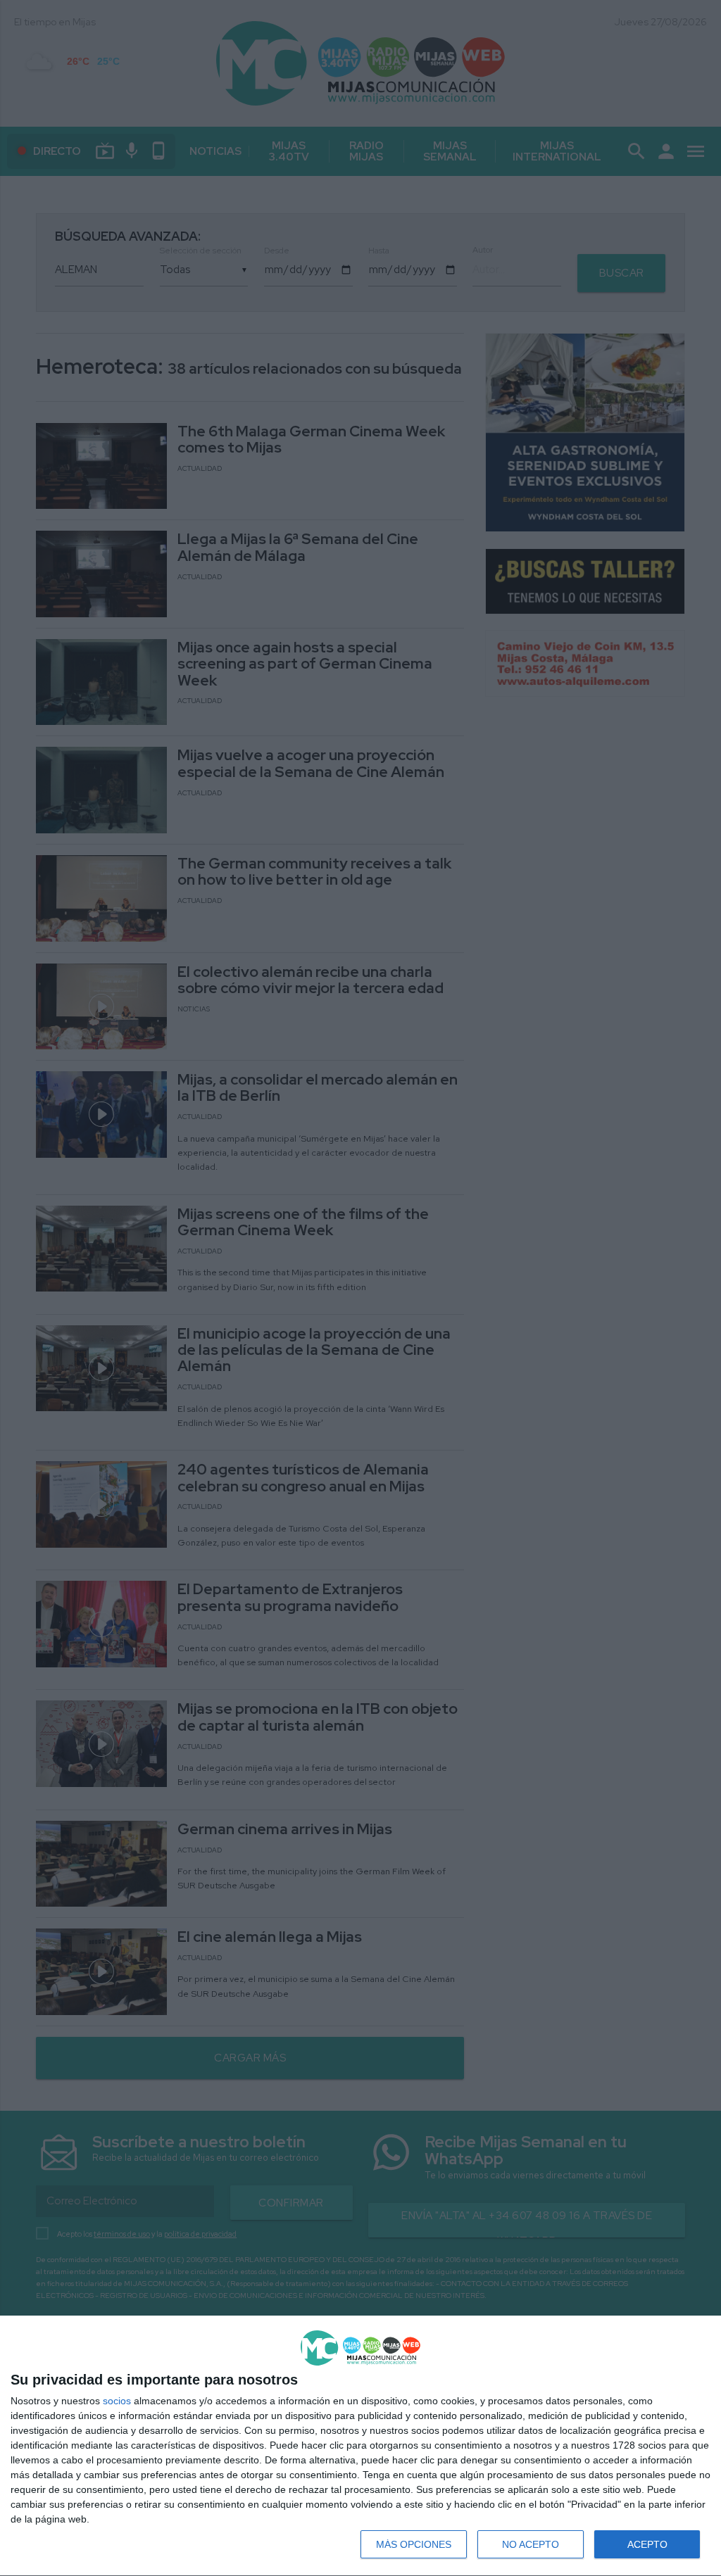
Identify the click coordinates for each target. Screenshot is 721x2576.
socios (117, 2401)
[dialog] (360, 2446)
